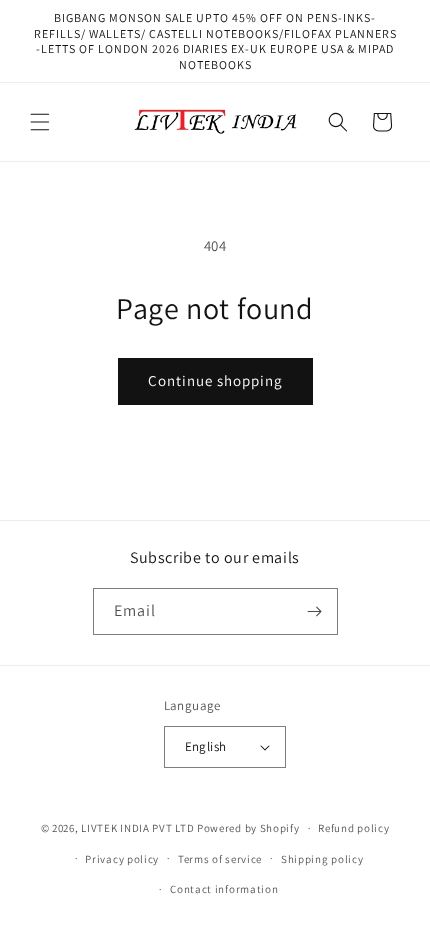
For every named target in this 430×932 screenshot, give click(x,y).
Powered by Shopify (248, 828)
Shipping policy (322, 859)
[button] (40, 122)
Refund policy (353, 828)
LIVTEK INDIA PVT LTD (137, 828)
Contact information (224, 889)
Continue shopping (215, 380)
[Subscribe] (315, 611)
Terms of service (220, 859)
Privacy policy (122, 859)
